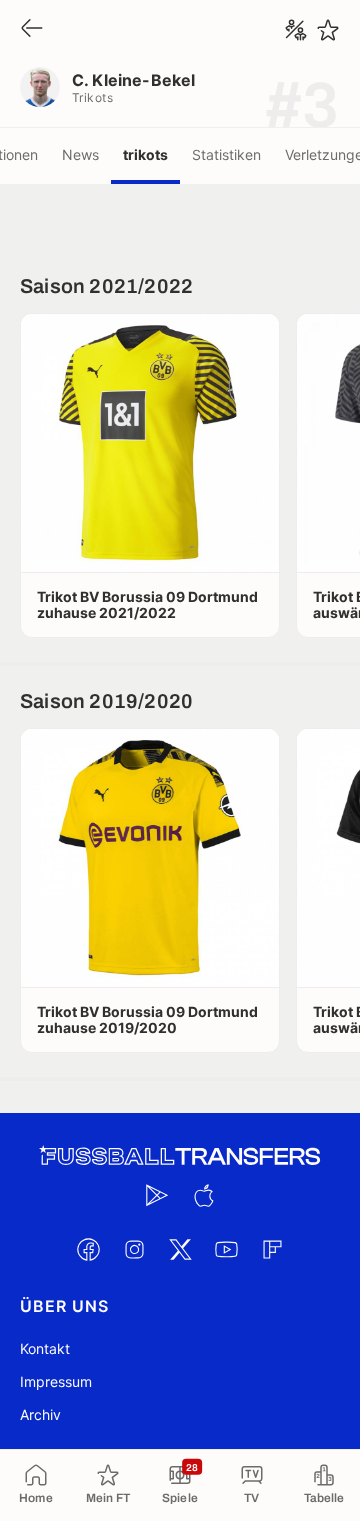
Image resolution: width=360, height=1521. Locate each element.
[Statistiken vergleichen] (296, 30)
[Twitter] (180, 1249)
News (80, 154)
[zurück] (32, 29)
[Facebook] (88, 1249)
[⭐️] (328, 30)
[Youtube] (226, 1249)
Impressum (56, 1381)
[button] (150, 443)
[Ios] (203, 1195)
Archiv (40, 1414)
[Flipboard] (272, 1249)
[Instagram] (134, 1249)
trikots (145, 154)
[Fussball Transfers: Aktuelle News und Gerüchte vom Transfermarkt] (180, 1156)
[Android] (157, 1195)
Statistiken (226, 154)
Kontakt (45, 1348)
